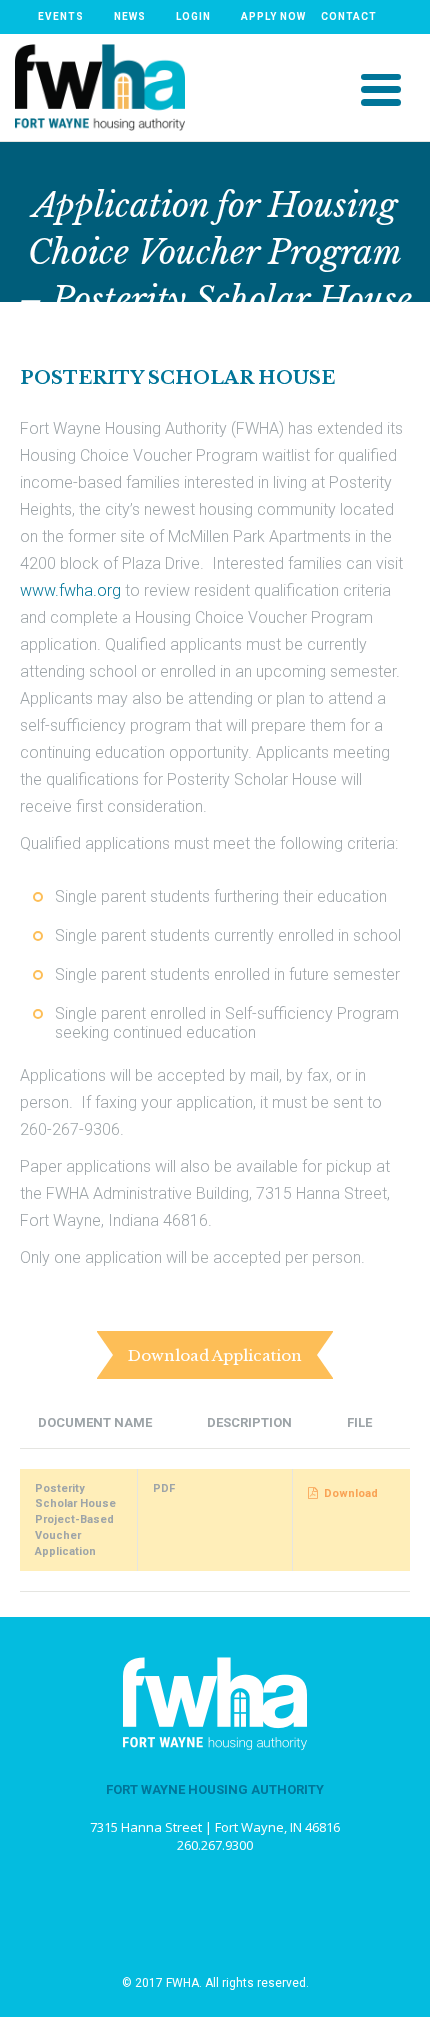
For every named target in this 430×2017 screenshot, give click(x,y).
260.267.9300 (215, 1845)
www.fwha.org (70, 590)
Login (193, 16)
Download (351, 1493)
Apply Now (273, 16)
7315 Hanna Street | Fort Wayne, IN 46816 (215, 1827)
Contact (349, 16)
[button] (381, 88)
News (130, 16)
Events (61, 16)
